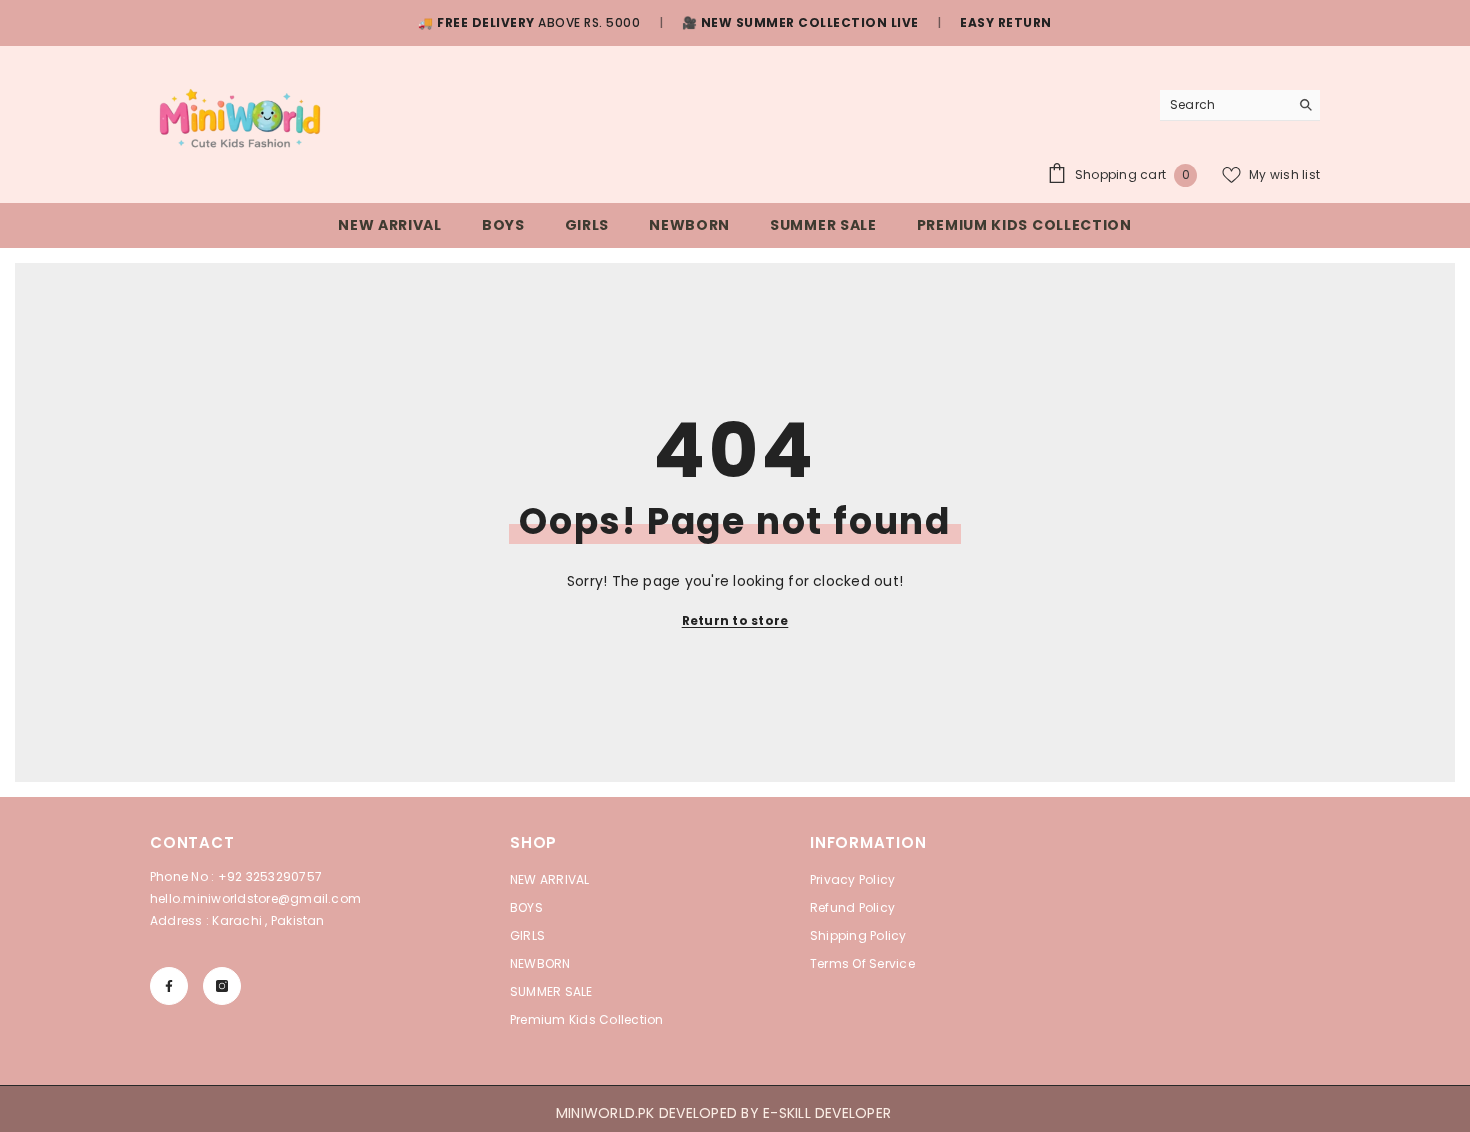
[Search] (1240, 105)
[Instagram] (222, 986)
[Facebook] (169, 986)
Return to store (735, 620)
